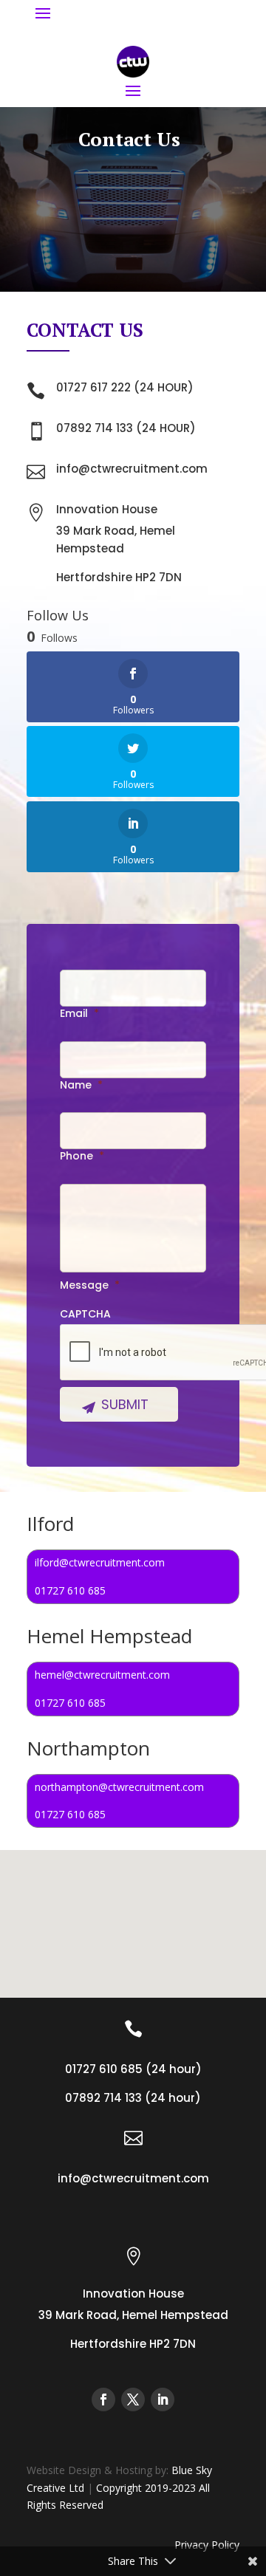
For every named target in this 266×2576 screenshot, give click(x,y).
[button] (187, 1930)
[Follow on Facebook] (103, 2399)
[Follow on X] (133, 2399)
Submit (125, 1404)
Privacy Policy (207, 2545)
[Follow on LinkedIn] (163, 2399)
